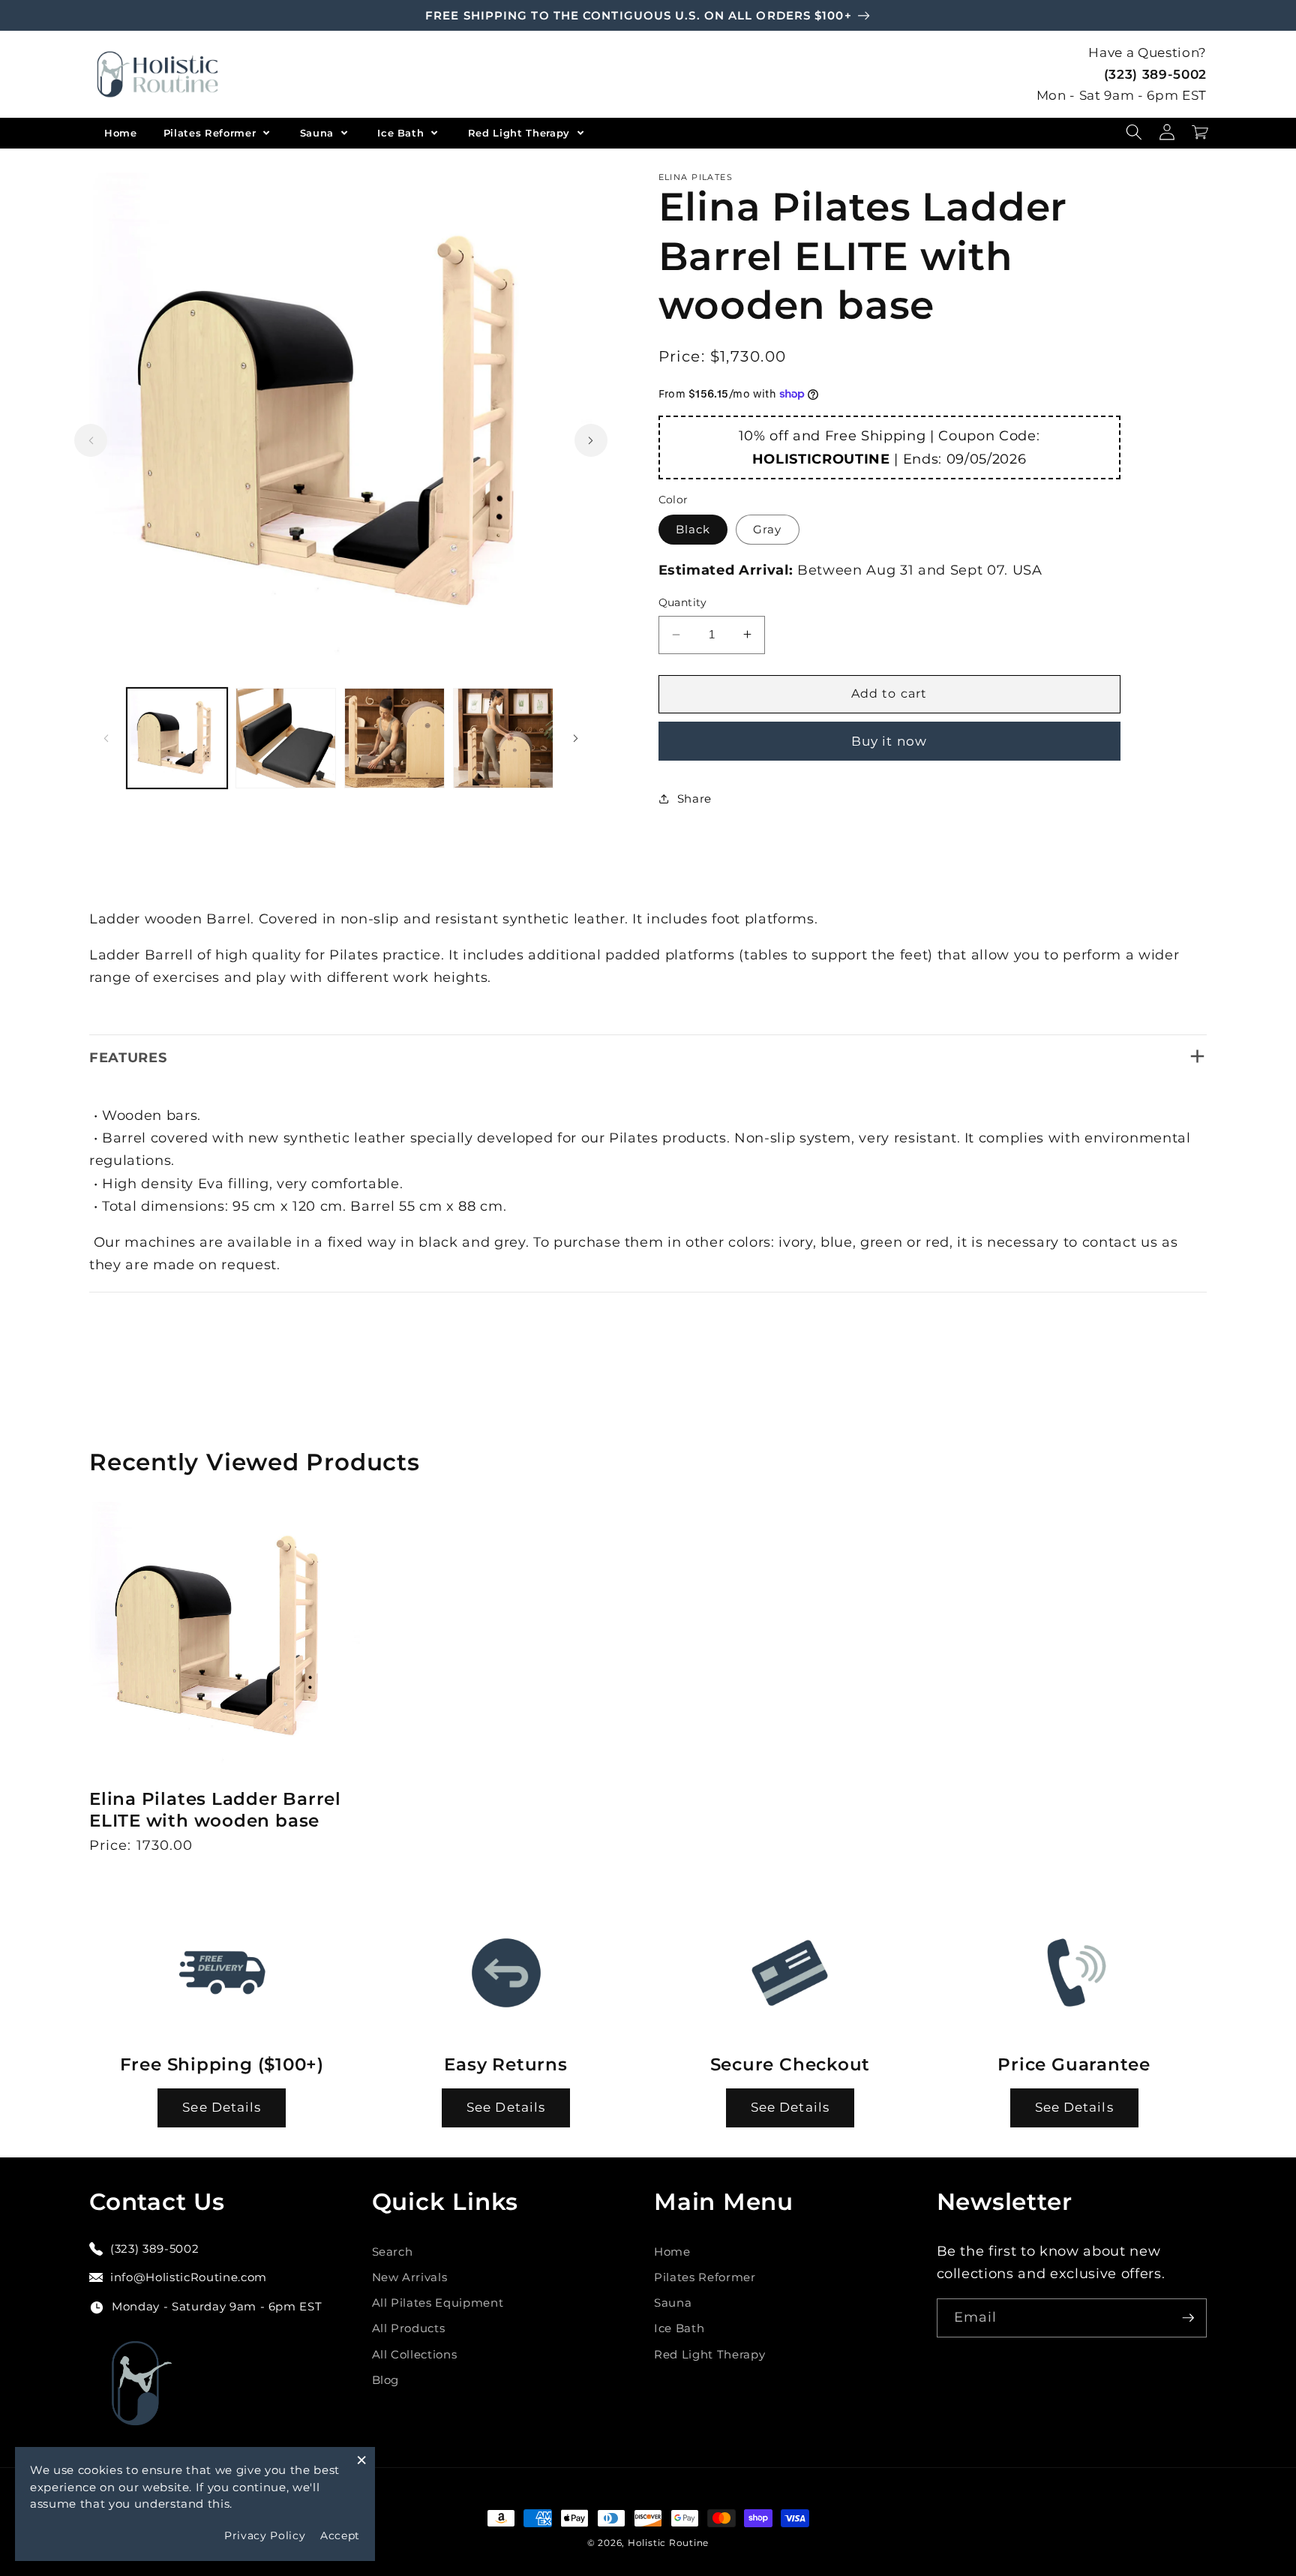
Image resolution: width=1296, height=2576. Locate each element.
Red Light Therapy (521, 133)
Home (121, 133)
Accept (340, 2535)
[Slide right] (591, 440)
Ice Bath (402, 133)
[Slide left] (91, 440)
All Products (409, 2328)
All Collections (415, 2354)
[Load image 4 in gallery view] (503, 738)
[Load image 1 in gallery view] (177, 738)
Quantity (683, 602)
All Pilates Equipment (438, 2303)
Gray (767, 529)
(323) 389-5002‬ (1155, 74)
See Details (222, 2107)
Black (693, 529)
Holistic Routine (668, 2543)
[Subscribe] (1188, 2318)
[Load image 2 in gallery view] (286, 738)
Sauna (319, 133)
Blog (386, 2380)
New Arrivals (410, 2277)
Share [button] (694, 799)
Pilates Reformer (211, 133)
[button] (1134, 132)
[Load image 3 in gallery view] (394, 738)
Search (393, 2252)
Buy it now (889, 740)
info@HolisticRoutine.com (189, 2277)
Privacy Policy (265, 2535)
